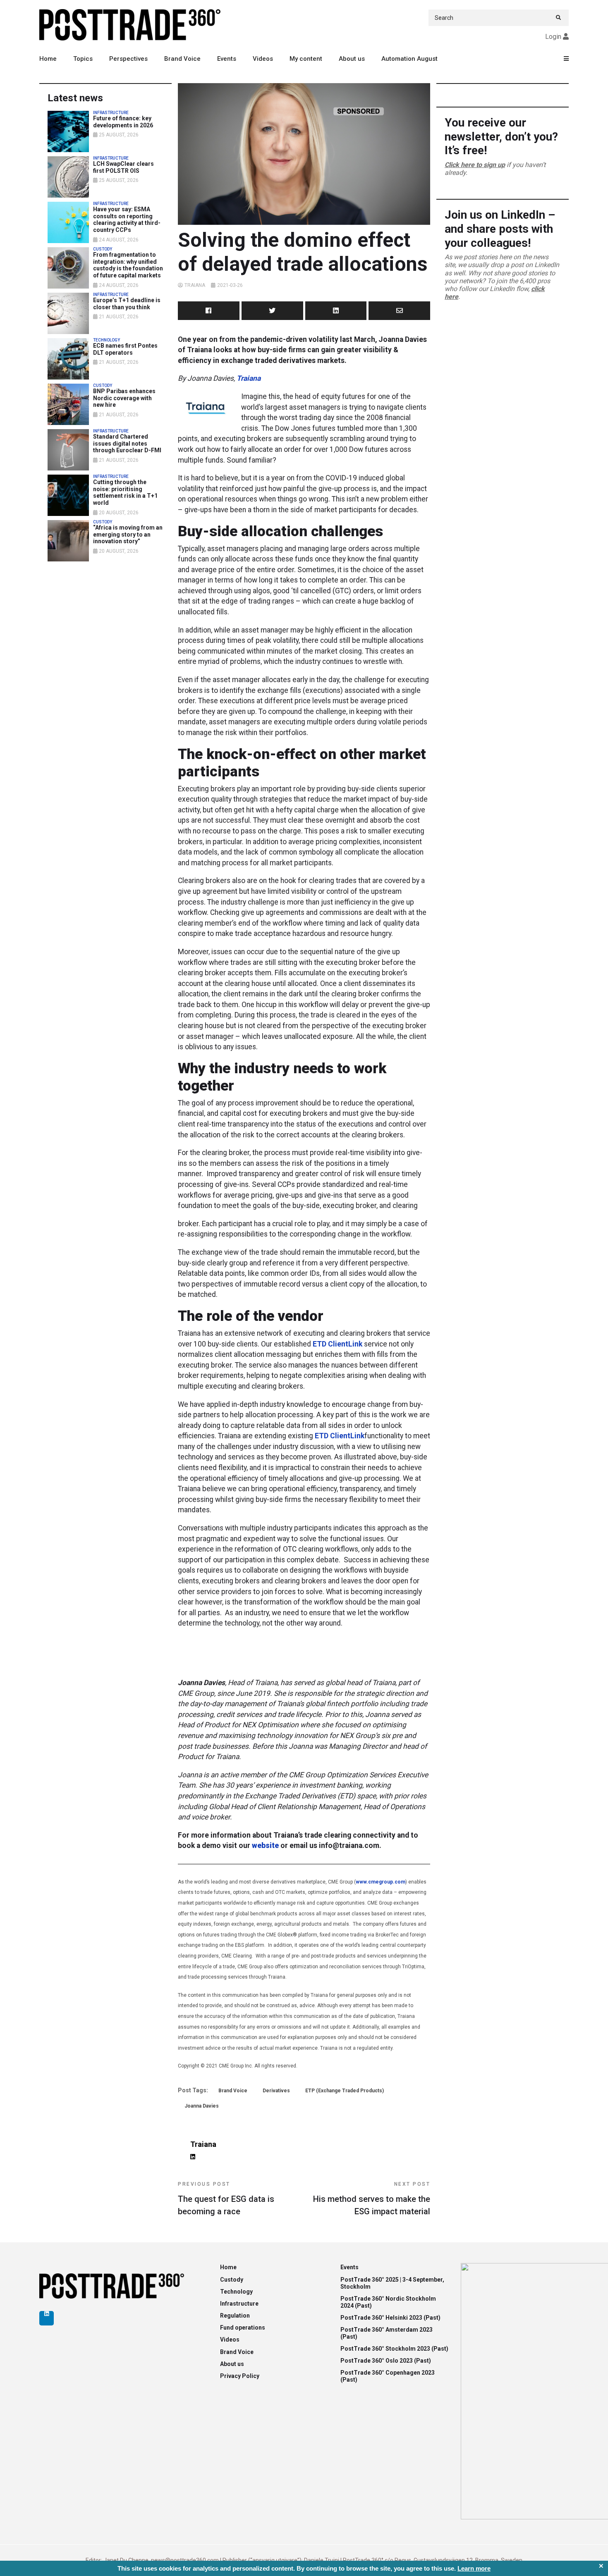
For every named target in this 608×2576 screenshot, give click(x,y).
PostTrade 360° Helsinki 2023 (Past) (390, 2318)
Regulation (235, 2316)
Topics (83, 59)
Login (553, 37)
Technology (236, 2292)
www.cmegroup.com (381, 1882)
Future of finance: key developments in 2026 (123, 122)
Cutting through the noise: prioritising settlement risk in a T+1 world (125, 492)
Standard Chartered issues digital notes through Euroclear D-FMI (127, 444)
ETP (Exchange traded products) (345, 2091)
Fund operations (243, 2328)
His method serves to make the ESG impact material (372, 2199)
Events (227, 59)
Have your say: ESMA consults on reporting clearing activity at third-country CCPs (127, 220)
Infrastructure (239, 2304)
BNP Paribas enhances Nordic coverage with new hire (124, 398)
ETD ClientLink (338, 1344)
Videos (263, 59)
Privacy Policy (240, 2376)
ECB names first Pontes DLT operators (125, 349)
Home (48, 59)
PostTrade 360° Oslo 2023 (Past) (386, 2361)
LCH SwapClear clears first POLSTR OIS (123, 167)
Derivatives (276, 2091)
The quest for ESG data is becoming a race (226, 2199)
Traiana (195, 285)
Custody (232, 2280)
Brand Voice (182, 59)
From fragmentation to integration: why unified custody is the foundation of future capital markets (128, 265)
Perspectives (128, 59)
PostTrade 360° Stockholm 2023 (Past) (394, 2349)
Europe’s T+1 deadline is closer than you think (127, 304)
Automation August (409, 59)
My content (306, 59)
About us (352, 59)
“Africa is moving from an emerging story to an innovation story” (128, 535)
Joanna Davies (202, 2106)
